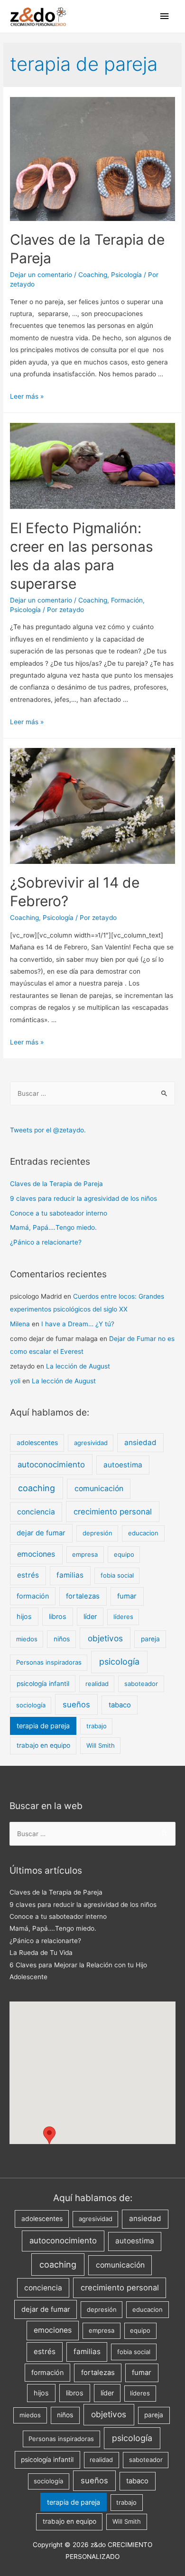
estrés (28, 1575)
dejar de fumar (41, 1533)
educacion (143, 1533)
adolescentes (37, 1443)
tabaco (120, 1705)
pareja (150, 1639)
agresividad (91, 1443)
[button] (49, 2135)
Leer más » (27, 396)
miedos (27, 1639)
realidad (97, 1684)
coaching (37, 1488)
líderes (123, 1617)
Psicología (126, 275)
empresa (85, 1554)
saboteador (141, 1684)
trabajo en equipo (43, 1745)
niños (62, 1639)
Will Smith (101, 1745)
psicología (119, 1661)
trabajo (97, 1726)
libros (58, 1616)
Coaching (93, 275)
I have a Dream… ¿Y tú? (78, 1324)
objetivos (105, 1638)
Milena (20, 1324)
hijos (24, 1616)
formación (33, 1596)
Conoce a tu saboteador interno (59, 1213)
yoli (15, 1381)
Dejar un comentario (41, 275)
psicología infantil (43, 1684)
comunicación (99, 1489)
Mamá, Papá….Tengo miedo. (53, 1227)
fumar (127, 1596)
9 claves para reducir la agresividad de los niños (83, 1198)
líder (90, 1616)
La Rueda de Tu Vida (41, 1953)
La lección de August (78, 1366)
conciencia (36, 1512)
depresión (97, 1533)
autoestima (123, 1465)
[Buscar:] (92, 1093)
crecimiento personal (113, 1512)
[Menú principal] (165, 16)
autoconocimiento (51, 1465)
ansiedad (140, 1442)
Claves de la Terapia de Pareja (56, 1184)
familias (70, 1575)
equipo (124, 1554)
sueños (76, 1705)
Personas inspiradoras (49, 1662)
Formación (127, 600)
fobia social (117, 1575)
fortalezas (83, 1596)
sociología (31, 1705)
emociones (36, 1554)
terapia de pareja (43, 1726)
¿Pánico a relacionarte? (46, 1242)
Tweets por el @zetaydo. (48, 1130)
